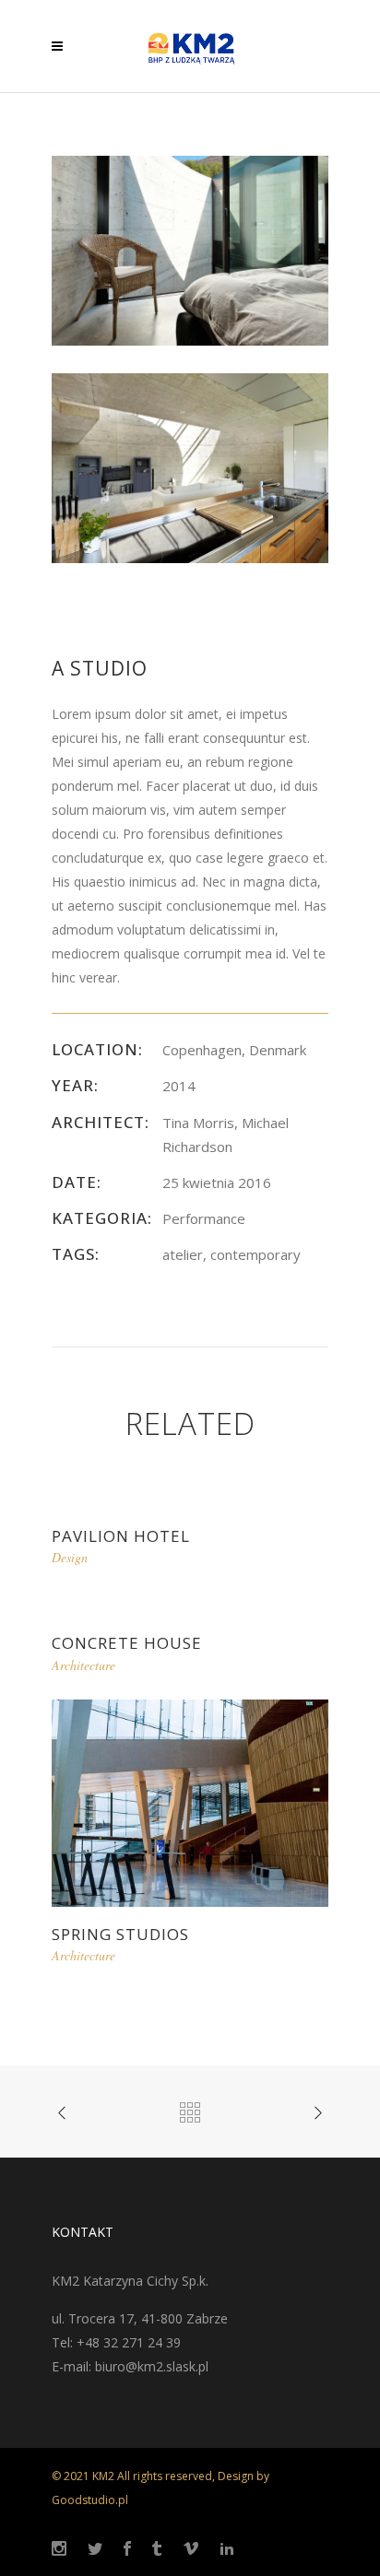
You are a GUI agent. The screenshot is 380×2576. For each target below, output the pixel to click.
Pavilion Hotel (121, 1536)
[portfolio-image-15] (190, 249)
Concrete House (127, 1643)
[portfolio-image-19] (190, 467)
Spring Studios (120, 1934)
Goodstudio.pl (90, 2500)
